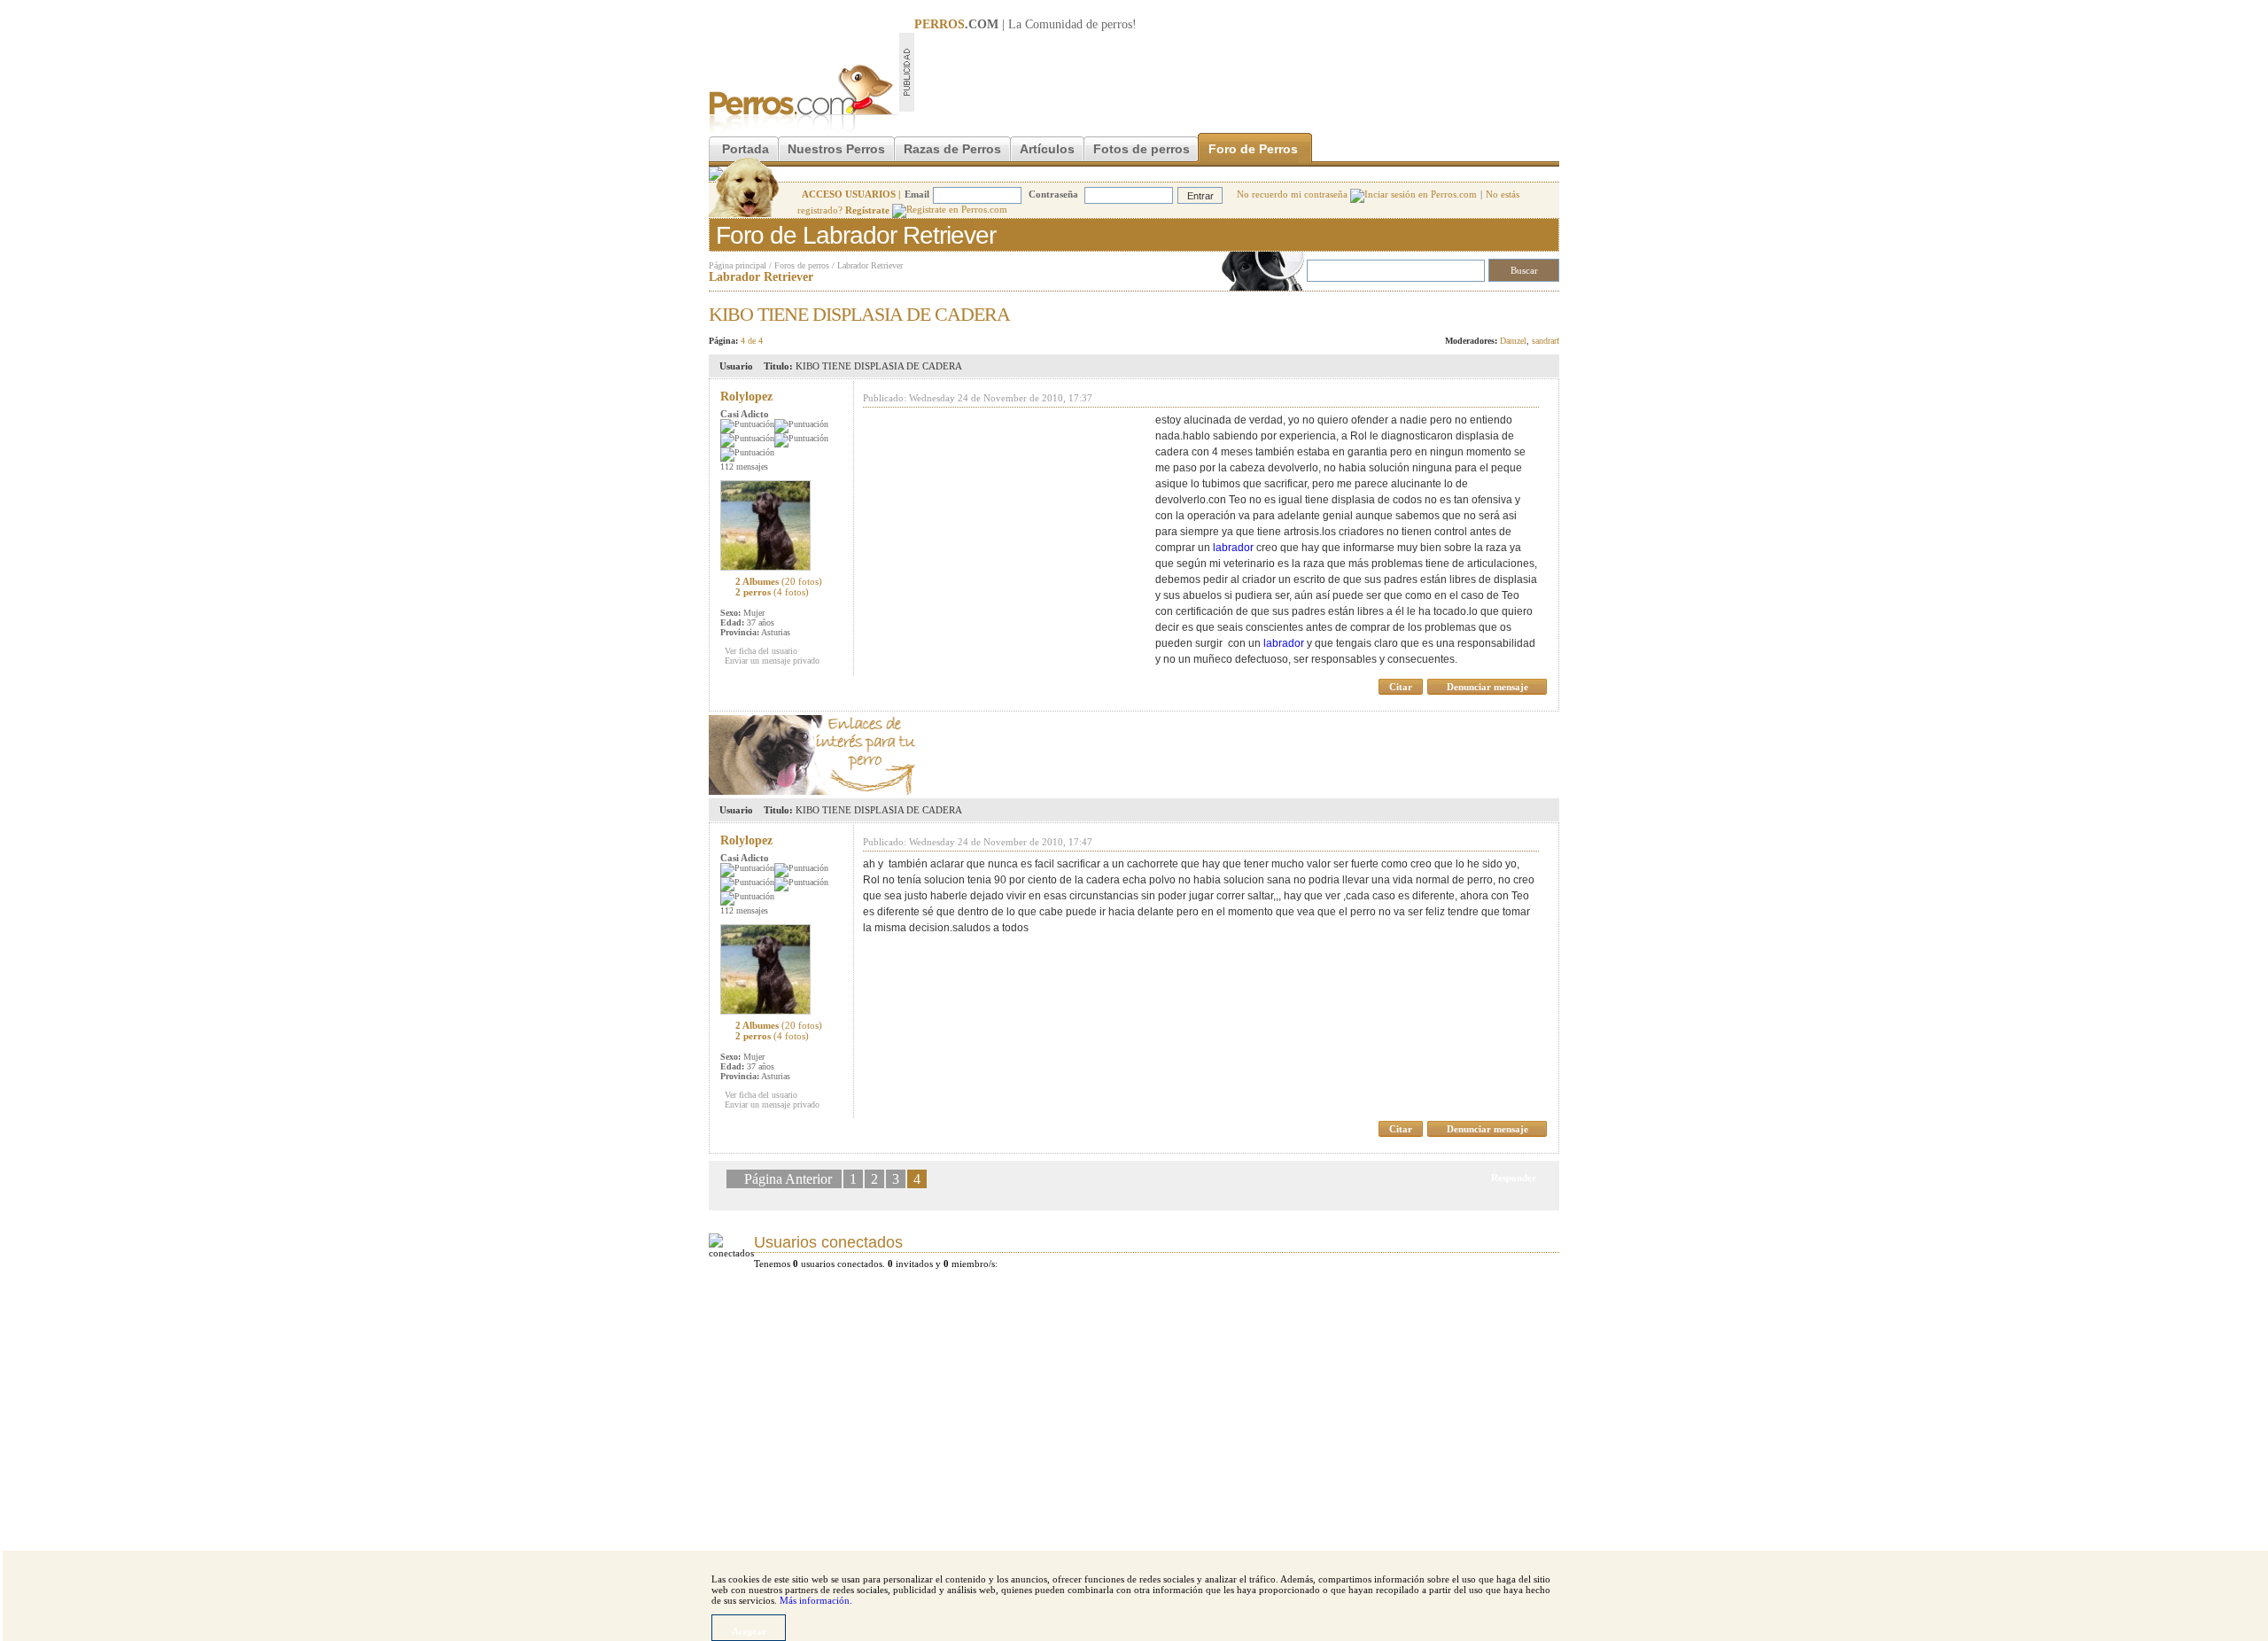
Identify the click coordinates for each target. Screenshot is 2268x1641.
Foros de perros (802, 265)
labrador (1233, 548)
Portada (746, 149)
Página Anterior (790, 1179)
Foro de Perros (1253, 149)
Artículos (1047, 149)
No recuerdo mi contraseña (1293, 194)
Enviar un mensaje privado (772, 661)
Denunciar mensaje (1487, 687)
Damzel (1513, 341)
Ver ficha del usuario (761, 651)
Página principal (738, 265)
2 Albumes (779, 581)
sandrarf (1546, 341)
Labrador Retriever (870, 265)
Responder (1522, 309)
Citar (1401, 687)
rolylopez (746, 397)
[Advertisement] (1237, 72)
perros (1117, 24)
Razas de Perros (952, 149)
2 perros (772, 592)
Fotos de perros (1142, 149)
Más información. (816, 1600)
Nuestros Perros (836, 149)
